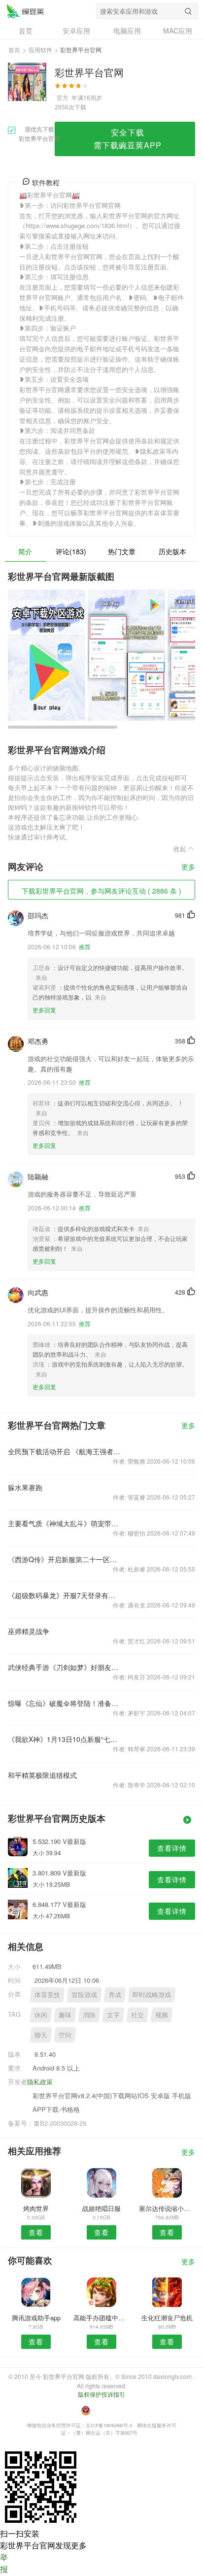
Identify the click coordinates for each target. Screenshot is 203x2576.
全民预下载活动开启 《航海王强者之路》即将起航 (64, 1451)
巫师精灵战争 (29, 1631)
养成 (115, 1994)
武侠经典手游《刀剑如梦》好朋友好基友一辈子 (64, 1667)
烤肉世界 (36, 2208)
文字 (113, 2015)
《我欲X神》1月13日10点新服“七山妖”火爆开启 (64, 1739)
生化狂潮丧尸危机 (167, 2318)
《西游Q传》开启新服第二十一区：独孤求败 (64, 1559)
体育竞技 (47, 1994)
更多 (188, 867)
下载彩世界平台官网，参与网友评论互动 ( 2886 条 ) (101, 891)
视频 (162, 2015)
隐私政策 (40, 2082)
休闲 (41, 2015)
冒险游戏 (84, 1994)
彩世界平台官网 (25, 11)
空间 (65, 2035)
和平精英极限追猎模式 (42, 1775)
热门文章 (122, 551)
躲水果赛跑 (25, 1487)
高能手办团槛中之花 (101, 2318)
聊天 (41, 2035)
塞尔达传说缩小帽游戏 (167, 2208)
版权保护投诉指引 (101, 2394)
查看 (36, 2232)
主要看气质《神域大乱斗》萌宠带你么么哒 (64, 1523)
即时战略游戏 (152, 1994)
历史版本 (172, 551)
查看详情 (172, 1848)
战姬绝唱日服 (101, 2208)
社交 (137, 2015)
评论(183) (71, 551)
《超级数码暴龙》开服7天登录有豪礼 (64, 1595)
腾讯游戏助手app (36, 2318)
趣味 (65, 2015)
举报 (4, 2563)
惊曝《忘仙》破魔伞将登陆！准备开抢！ (64, 1703)
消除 (89, 2015)
